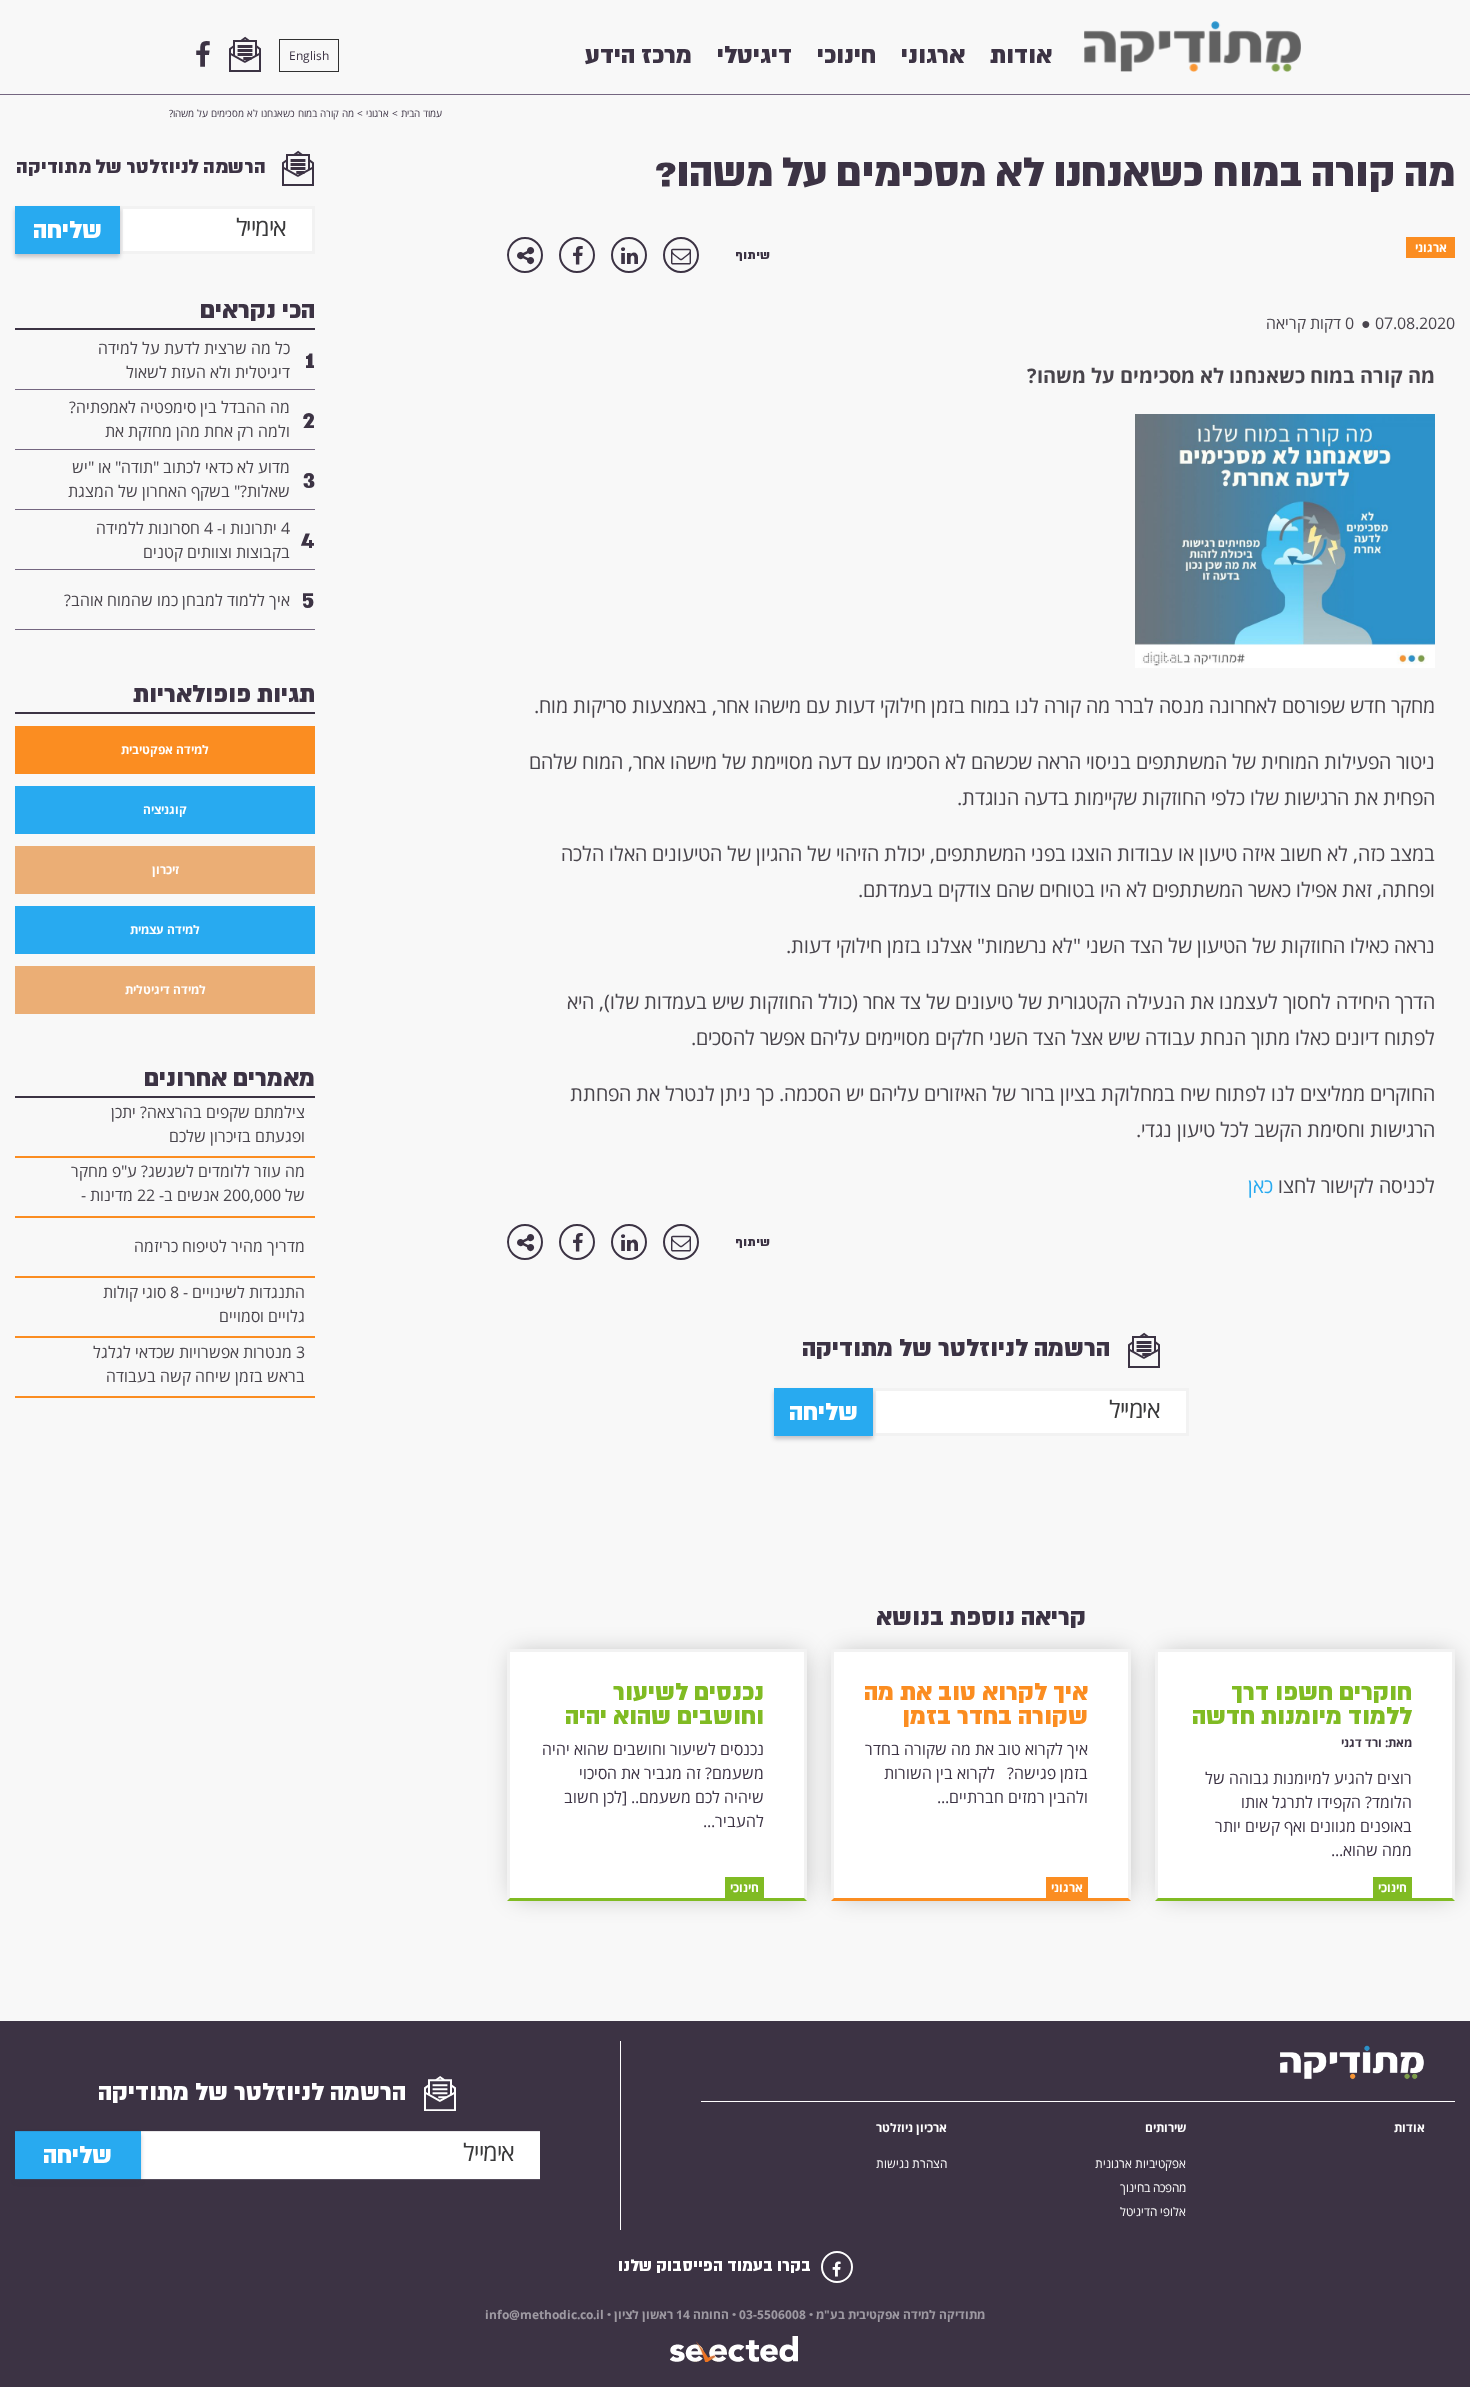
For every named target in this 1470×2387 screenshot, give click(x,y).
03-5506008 (771, 2314)
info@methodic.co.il (544, 2314)
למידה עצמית (165, 929)
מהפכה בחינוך (1153, 2188)
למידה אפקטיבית (165, 749)
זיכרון (165, 869)
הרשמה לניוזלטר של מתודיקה (959, 1348)
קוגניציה (165, 809)
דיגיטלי (754, 55)
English (309, 55)
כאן (1260, 1185)
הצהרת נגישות (911, 2164)
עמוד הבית (421, 113)
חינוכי (846, 55)
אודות (1021, 55)
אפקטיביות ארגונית (1140, 2164)
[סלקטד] (735, 2349)
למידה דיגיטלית (165, 989)
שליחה (823, 1412)
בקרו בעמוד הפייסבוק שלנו (716, 2265)
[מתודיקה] (1192, 46)
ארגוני (933, 55)
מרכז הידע (638, 55)
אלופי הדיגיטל (1153, 2212)
